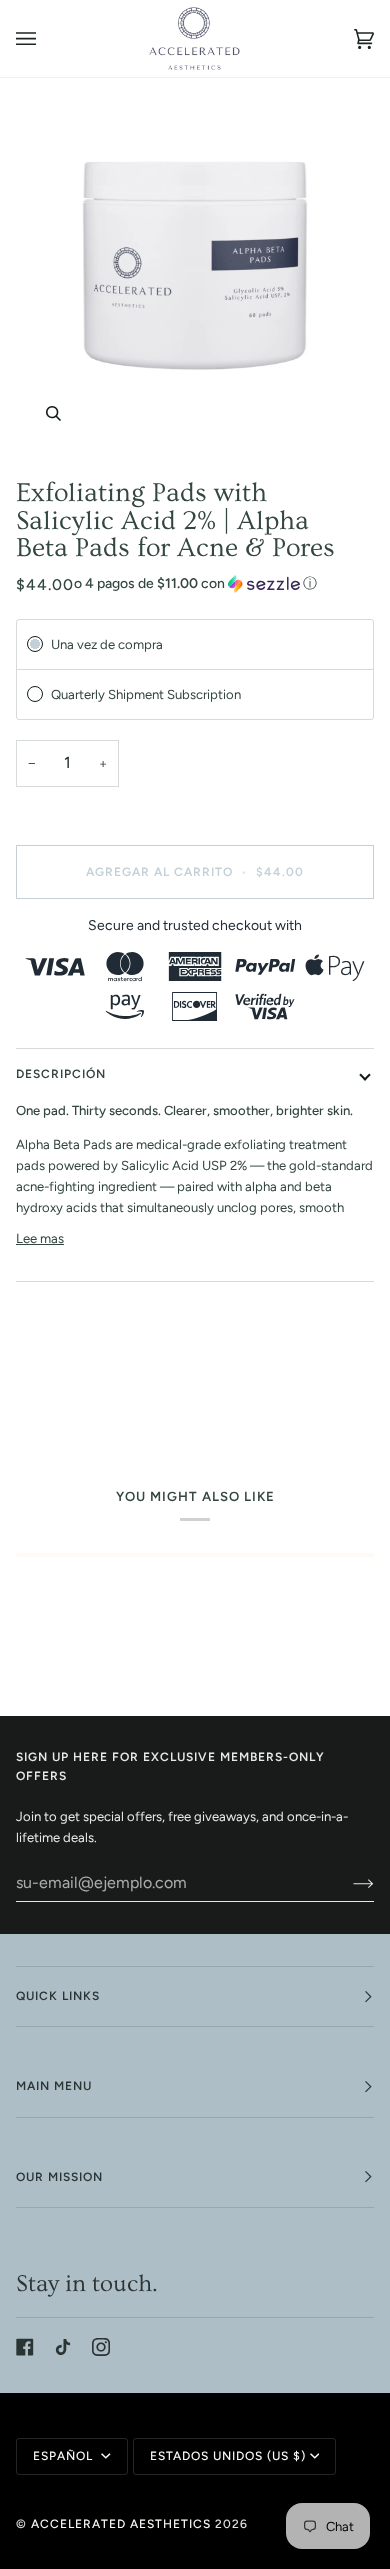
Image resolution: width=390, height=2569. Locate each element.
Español (65, 2456)
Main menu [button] (54, 2086)
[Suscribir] (347, 1883)
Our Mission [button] (59, 2177)
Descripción (61, 1074)
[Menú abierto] (46, 38)
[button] (195, 584)
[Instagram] (101, 2347)
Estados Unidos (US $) (228, 2456)
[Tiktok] (63, 2347)
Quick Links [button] (58, 1996)
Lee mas (40, 1238)
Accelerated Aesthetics (121, 2524)
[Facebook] (25, 2347)
